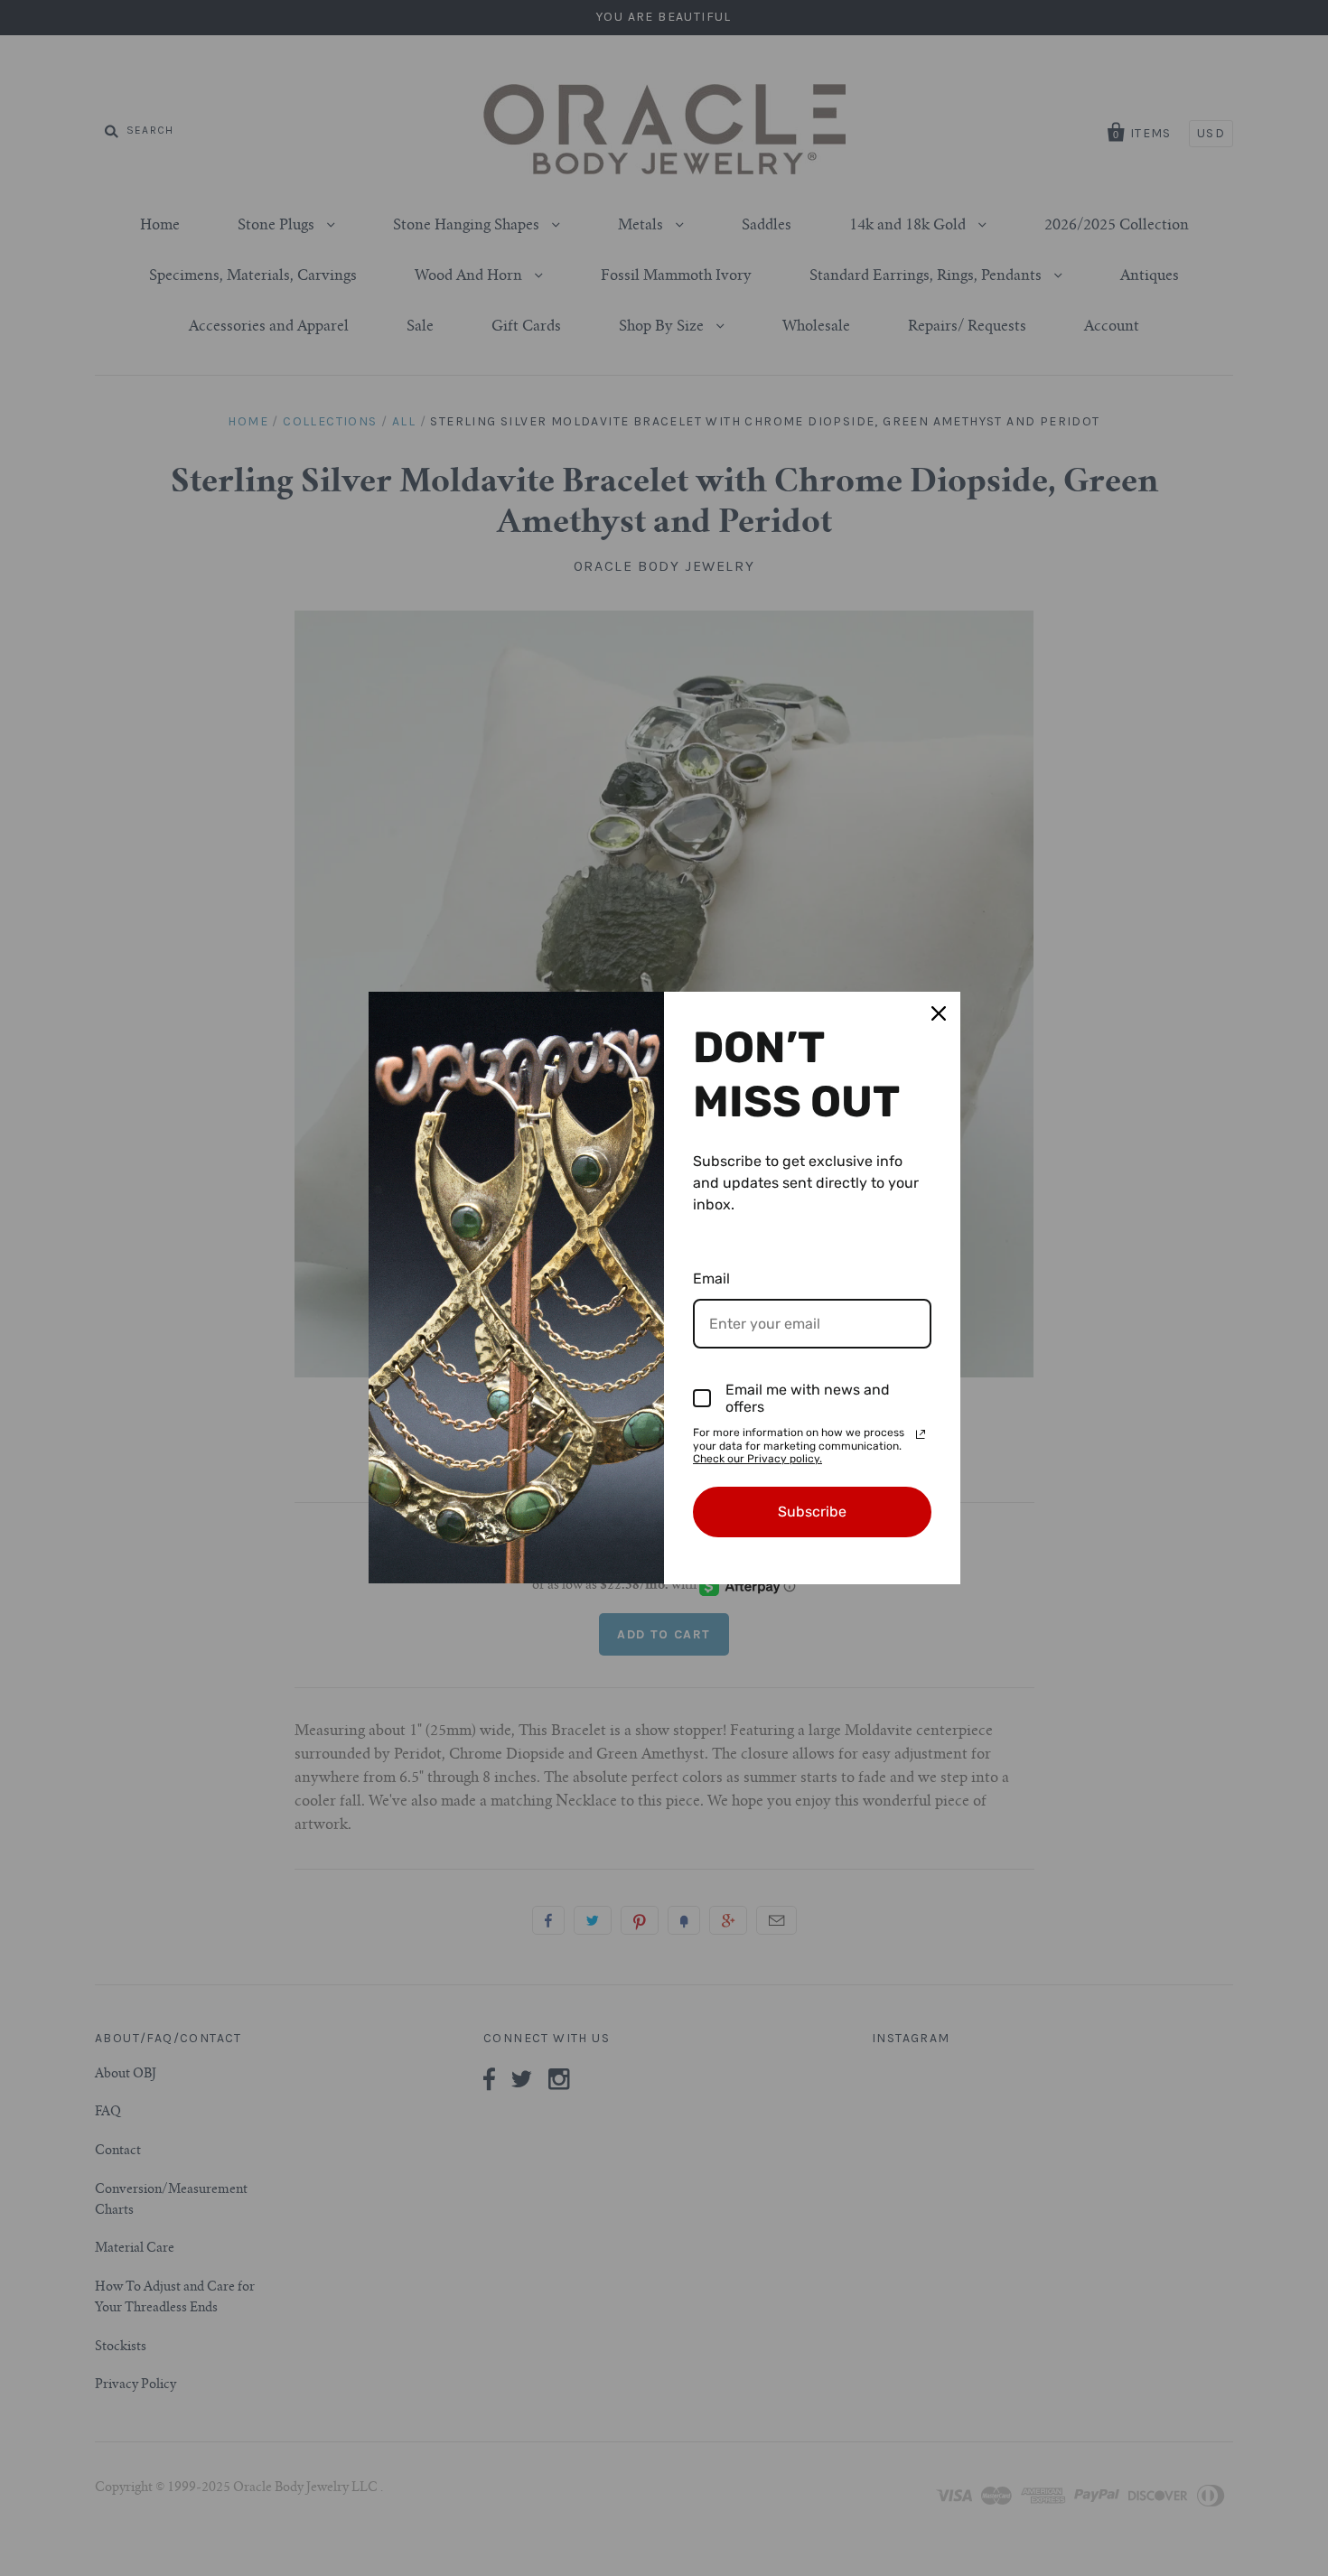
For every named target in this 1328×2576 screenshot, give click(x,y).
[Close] (939, 1013)
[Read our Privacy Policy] (921, 1434)
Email (711, 1279)
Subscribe (812, 1512)
